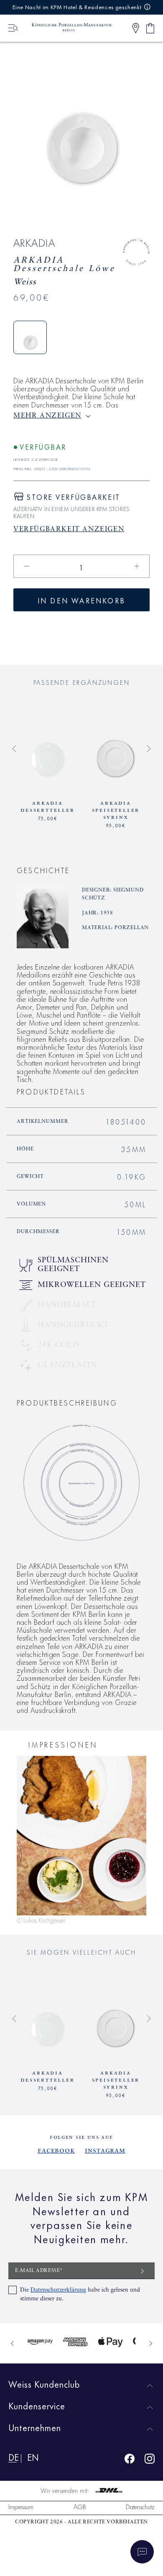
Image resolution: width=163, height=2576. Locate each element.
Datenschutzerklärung (58, 2290)
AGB (80, 2506)
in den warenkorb (81, 600)
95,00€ (116, 825)
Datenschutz (140, 2506)
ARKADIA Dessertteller (47, 807)
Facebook (56, 2150)
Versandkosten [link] (75, 468)
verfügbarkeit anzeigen (69, 529)
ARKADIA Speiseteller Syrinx (116, 810)
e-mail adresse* (39, 2271)
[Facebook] (130, 2460)
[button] (136, 28)
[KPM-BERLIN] (68, 28)
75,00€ (48, 818)
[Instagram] (150, 2460)
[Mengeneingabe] (81, 566)
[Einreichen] (143, 2271)
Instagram (105, 2150)
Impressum (21, 2506)
